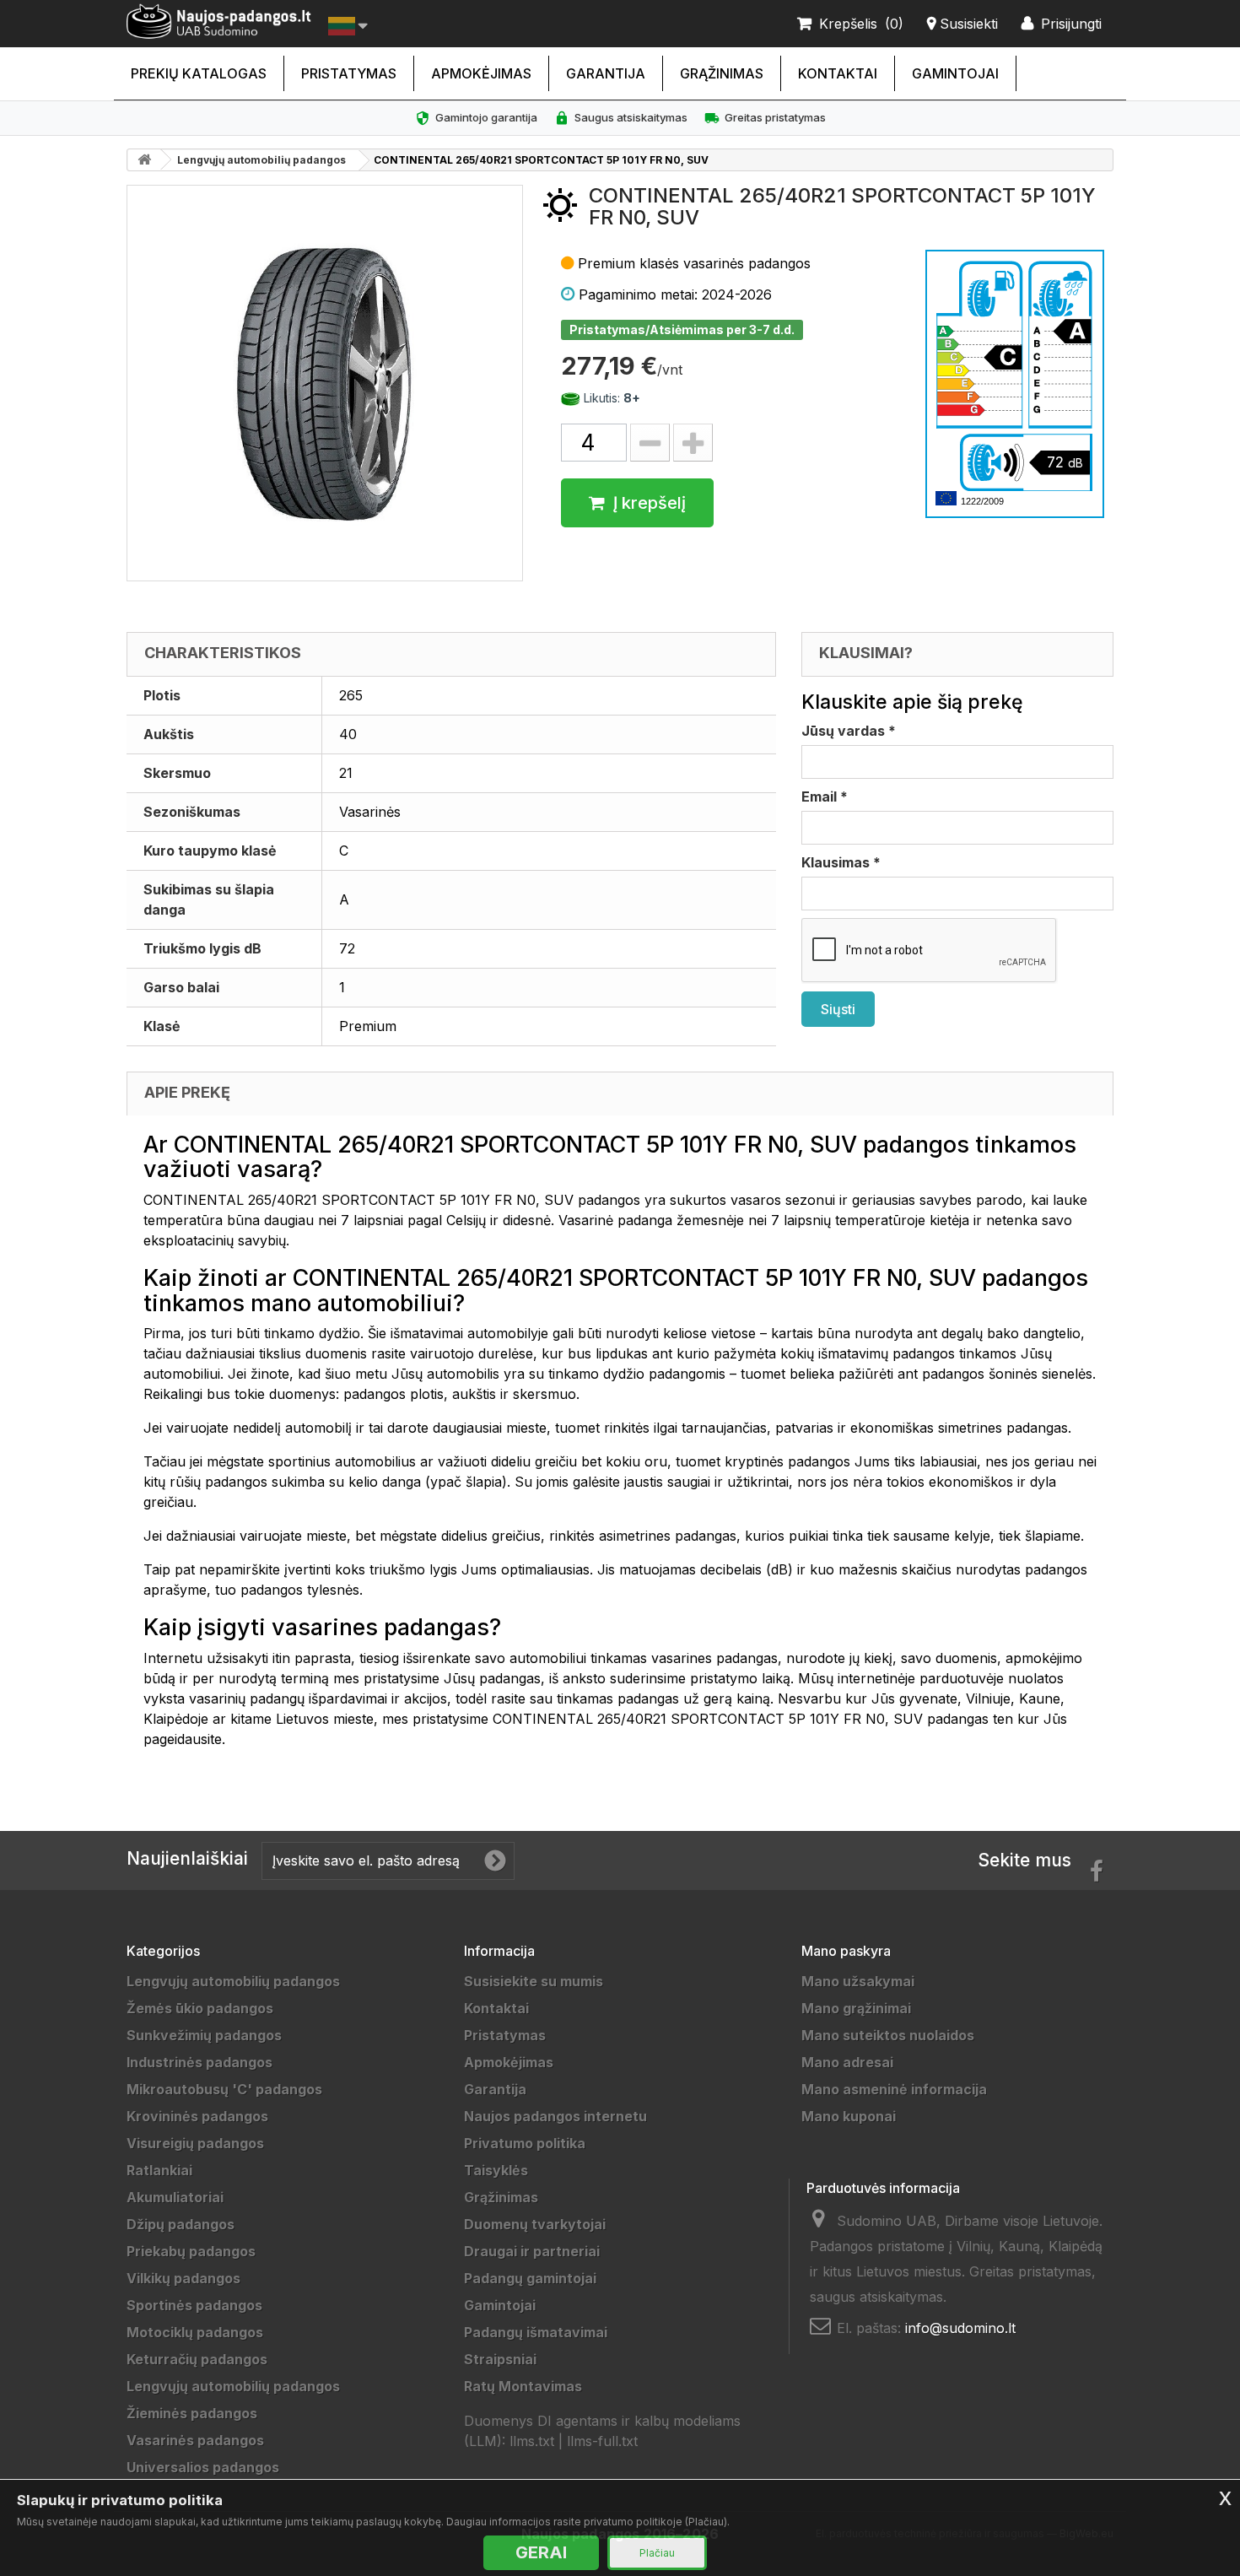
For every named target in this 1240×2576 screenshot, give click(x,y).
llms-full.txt (602, 2441)
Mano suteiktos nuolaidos (888, 2035)
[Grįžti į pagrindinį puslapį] (144, 160)
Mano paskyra (846, 1951)
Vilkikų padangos (183, 2278)
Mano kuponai (849, 2116)
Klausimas (841, 862)
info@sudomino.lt (960, 2328)
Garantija (606, 73)
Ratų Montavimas (523, 2386)
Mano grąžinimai (856, 2008)
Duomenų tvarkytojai (535, 2224)
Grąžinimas (722, 73)
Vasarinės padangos (195, 2440)
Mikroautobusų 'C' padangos (224, 2089)
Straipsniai (500, 2359)
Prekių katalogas (199, 73)
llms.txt (532, 2441)
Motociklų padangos (195, 2332)
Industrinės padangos (199, 2062)
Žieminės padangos (192, 2413)
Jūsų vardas (849, 731)
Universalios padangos (203, 2467)
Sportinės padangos (194, 2305)
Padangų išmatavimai (536, 2332)
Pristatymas (349, 73)
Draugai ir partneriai (532, 2251)
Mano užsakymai (858, 1981)
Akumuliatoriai (175, 2197)
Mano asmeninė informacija (894, 2089)
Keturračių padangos (197, 2359)
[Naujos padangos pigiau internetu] (219, 22)
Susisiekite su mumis (534, 1981)
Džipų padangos (181, 2224)
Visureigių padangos (195, 2143)
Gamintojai (955, 73)
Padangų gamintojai (530, 2278)
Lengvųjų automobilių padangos (261, 160)
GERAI (541, 2552)
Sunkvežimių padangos (204, 2035)
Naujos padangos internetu (555, 2116)
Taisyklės (496, 2170)
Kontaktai (838, 73)
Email (825, 797)
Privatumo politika (525, 2143)
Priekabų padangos (191, 2251)
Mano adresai (847, 2062)
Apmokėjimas (481, 73)
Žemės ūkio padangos (200, 2008)
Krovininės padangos (197, 2116)
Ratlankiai (159, 2170)
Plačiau (657, 2553)
